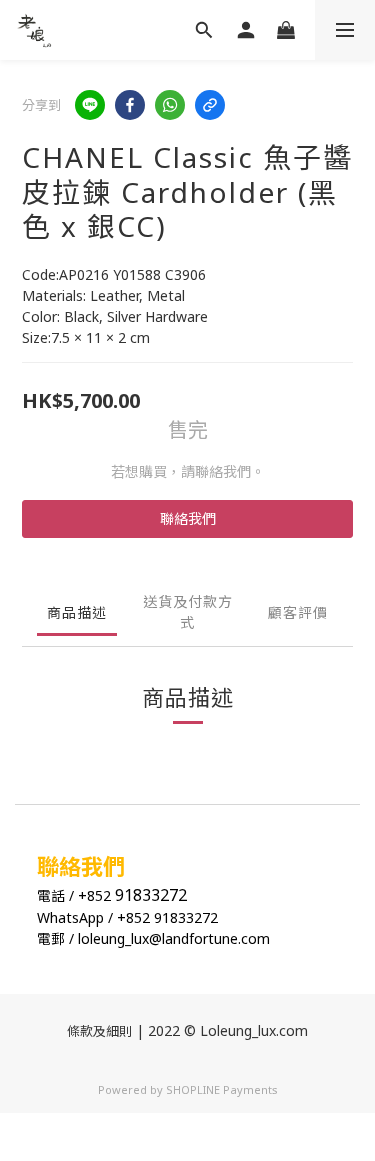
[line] (90, 105)
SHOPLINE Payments (222, 1089)
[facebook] (130, 105)
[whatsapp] (170, 105)
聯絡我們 (188, 518)
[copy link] (210, 105)
